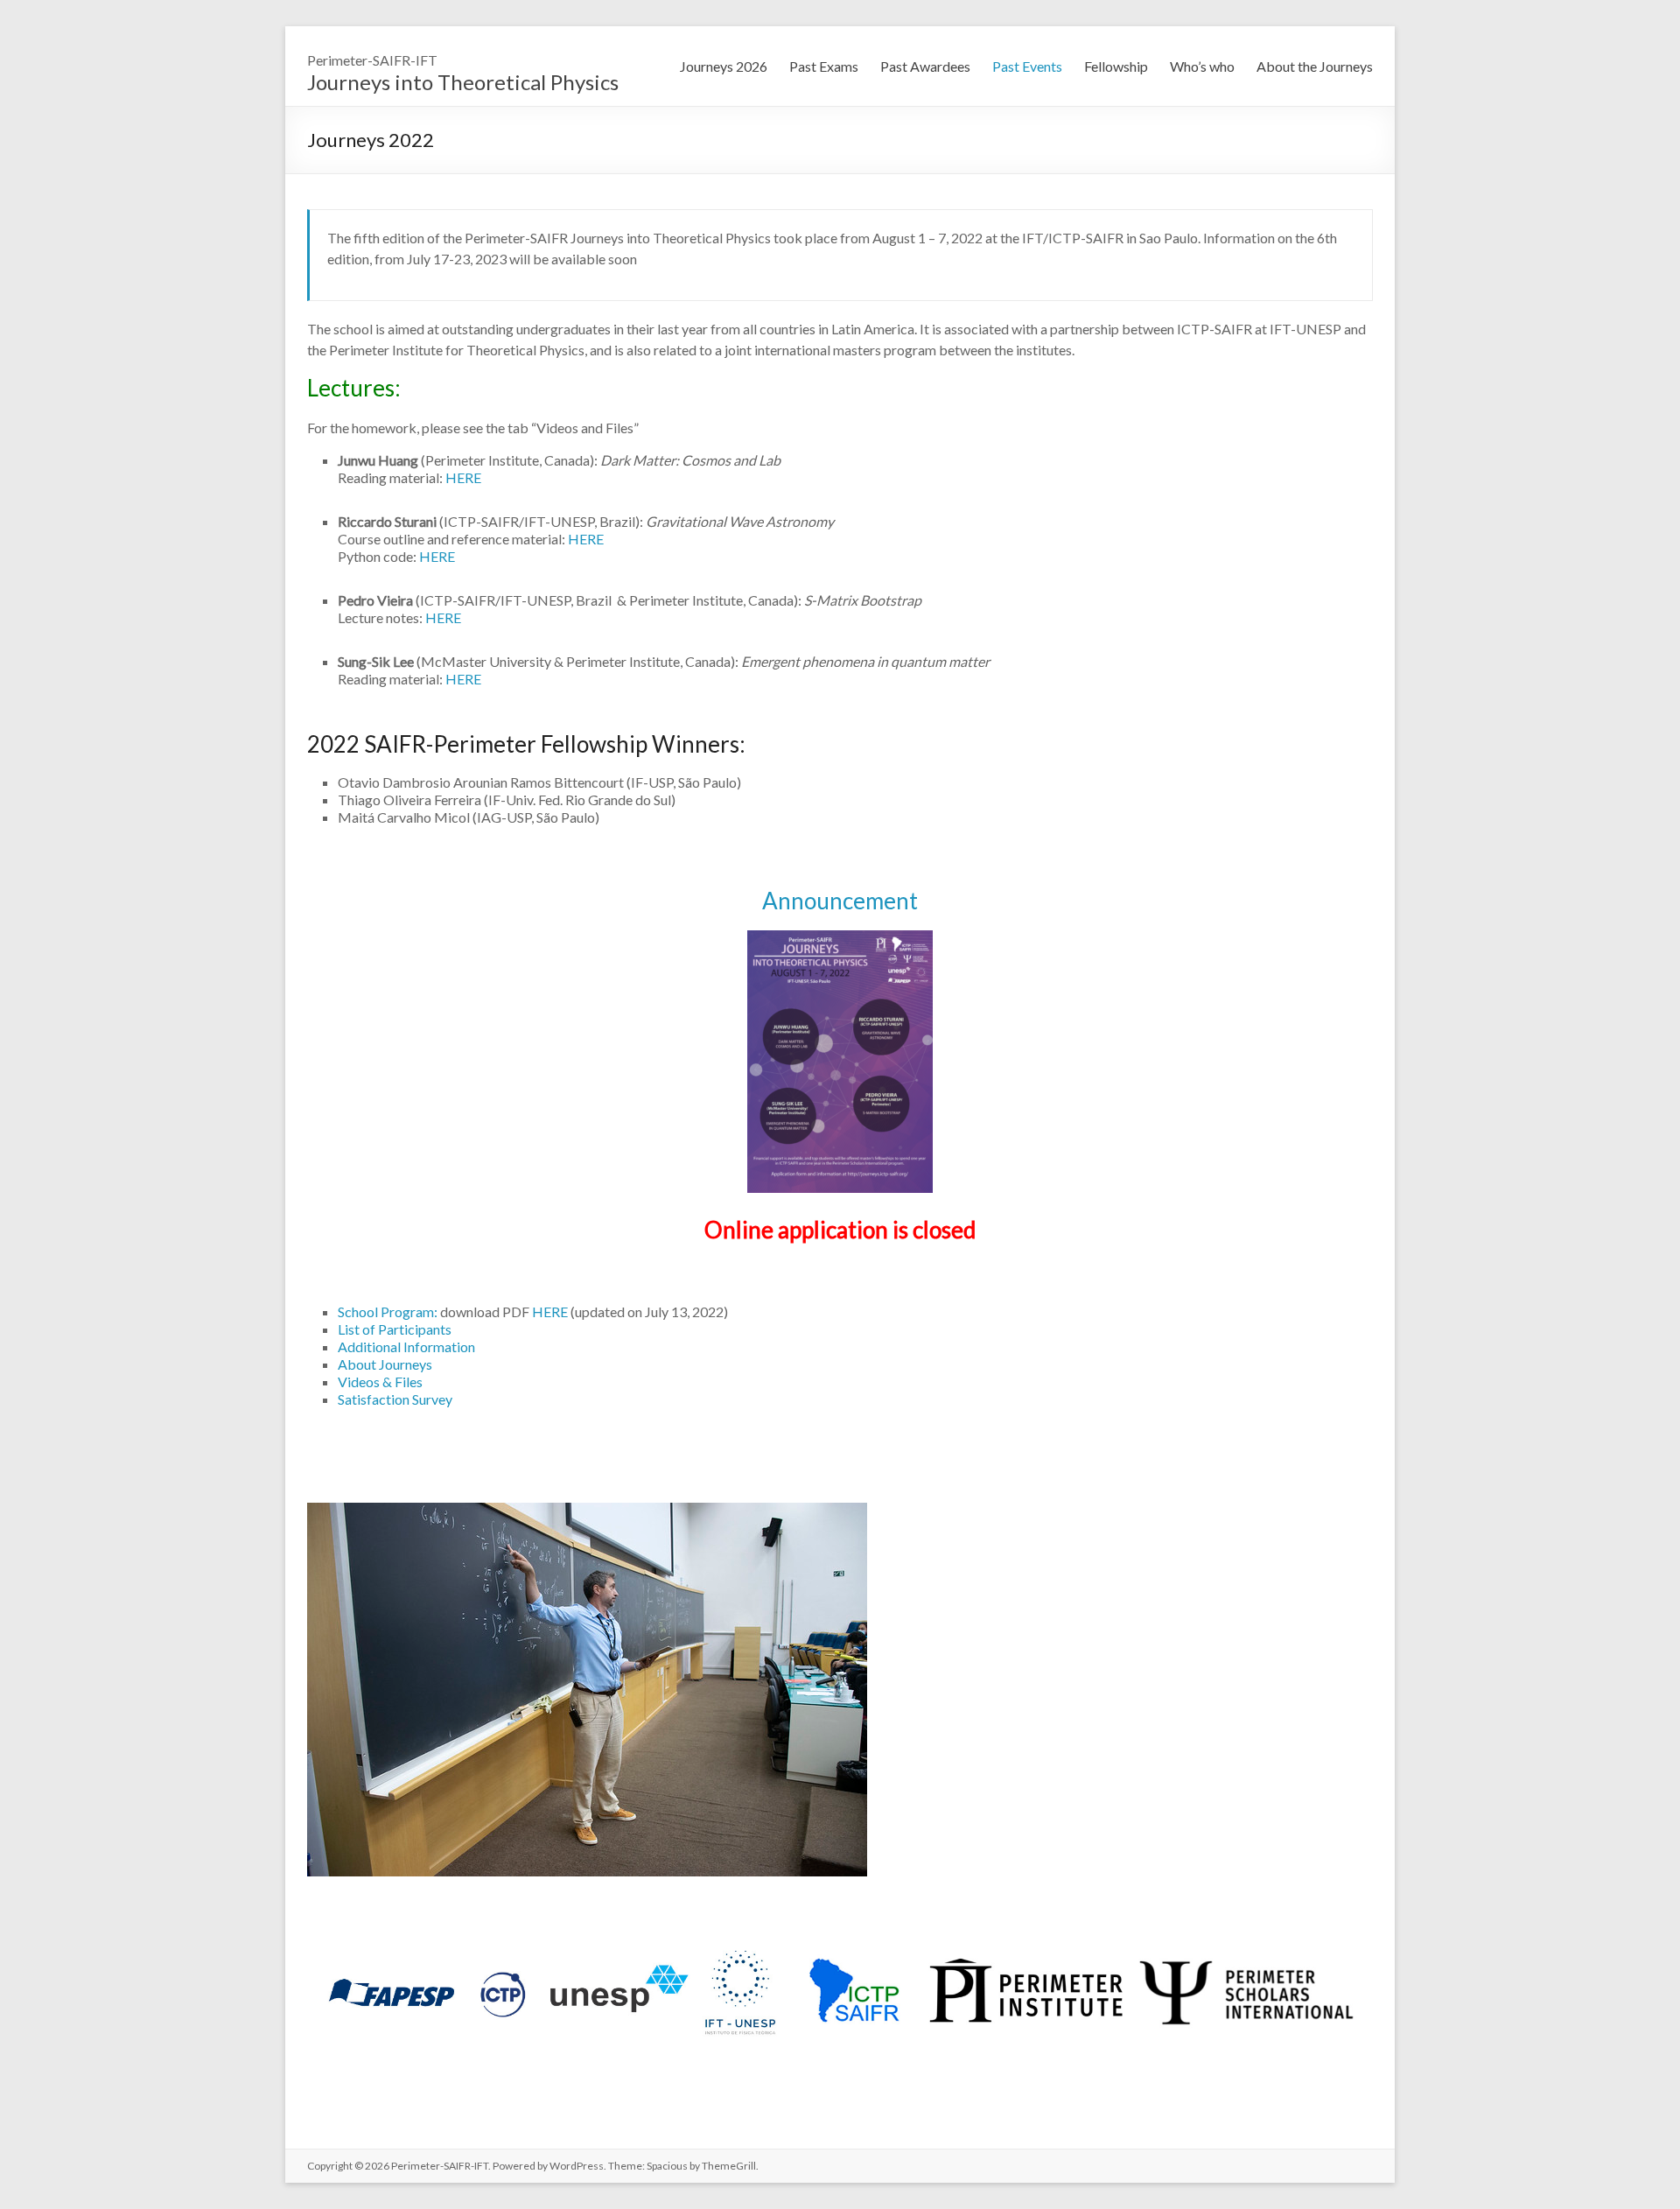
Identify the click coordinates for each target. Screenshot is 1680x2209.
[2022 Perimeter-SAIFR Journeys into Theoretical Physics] (587, 1511)
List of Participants (395, 1329)
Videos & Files (380, 1382)
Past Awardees (925, 66)
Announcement (840, 901)
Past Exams (824, 66)
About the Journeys (1315, 66)
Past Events (1027, 66)
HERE (463, 477)
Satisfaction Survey (395, 1399)
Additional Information (406, 1346)
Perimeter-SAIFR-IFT (372, 60)
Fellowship (1116, 66)
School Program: (389, 1311)
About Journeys (385, 1364)
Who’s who (1202, 66)
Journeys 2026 (724, 66)
